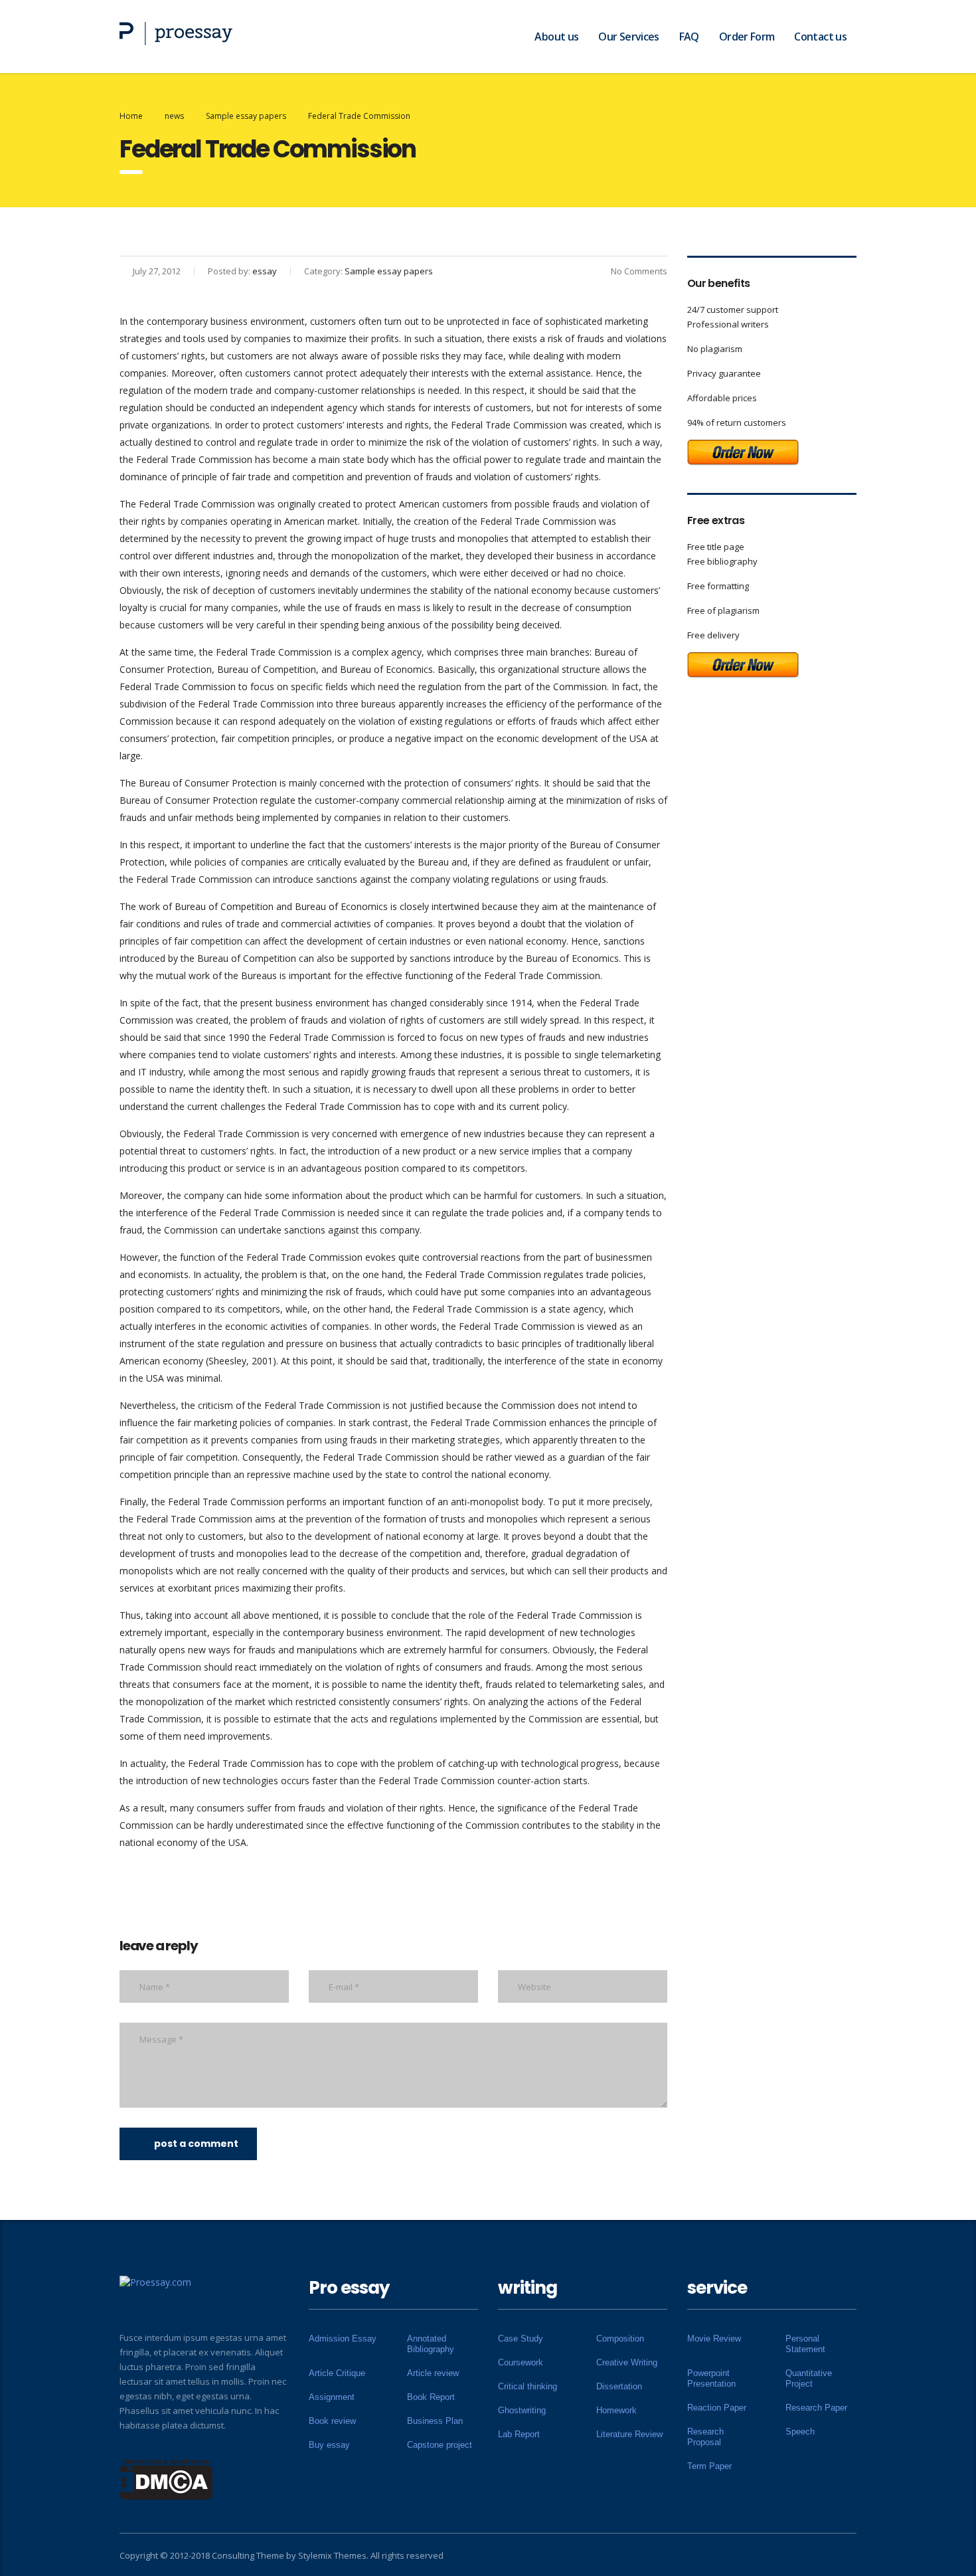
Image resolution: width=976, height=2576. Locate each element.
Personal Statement (805, 2344)
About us (556, 37)
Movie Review (714, 2339)
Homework (616, 2410)
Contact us (820, 37)
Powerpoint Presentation (711, 2378)
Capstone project (440, 2445)
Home (131, 116)
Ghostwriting (522, 2410)
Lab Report (519, 2434)
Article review (433, 2373)
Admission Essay (343, 2339)
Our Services (628, 37)
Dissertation (619, 2386)
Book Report (431, 2397)
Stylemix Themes (332, 2555)
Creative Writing (627, 2362)
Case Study (521, 2339)
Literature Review (629, 2434)
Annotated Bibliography (431, 2344)
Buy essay (329, 2445)
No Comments (639, 271)
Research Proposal (705, 2437)
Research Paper (816, 2408)
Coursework (521, 2362)
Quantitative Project (809, 2378)
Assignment (332, 2397)
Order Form (747, 37)
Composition (620, 2339)
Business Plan (435, 2421)
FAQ (689, 37)
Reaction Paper (717, 2408)
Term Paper (709, 2466)
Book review (332, 2421)
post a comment (196, 2144)
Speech (800, 2432)
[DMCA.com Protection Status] (166, 2478)
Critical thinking (528, 2386)
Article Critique (337, 2373)
